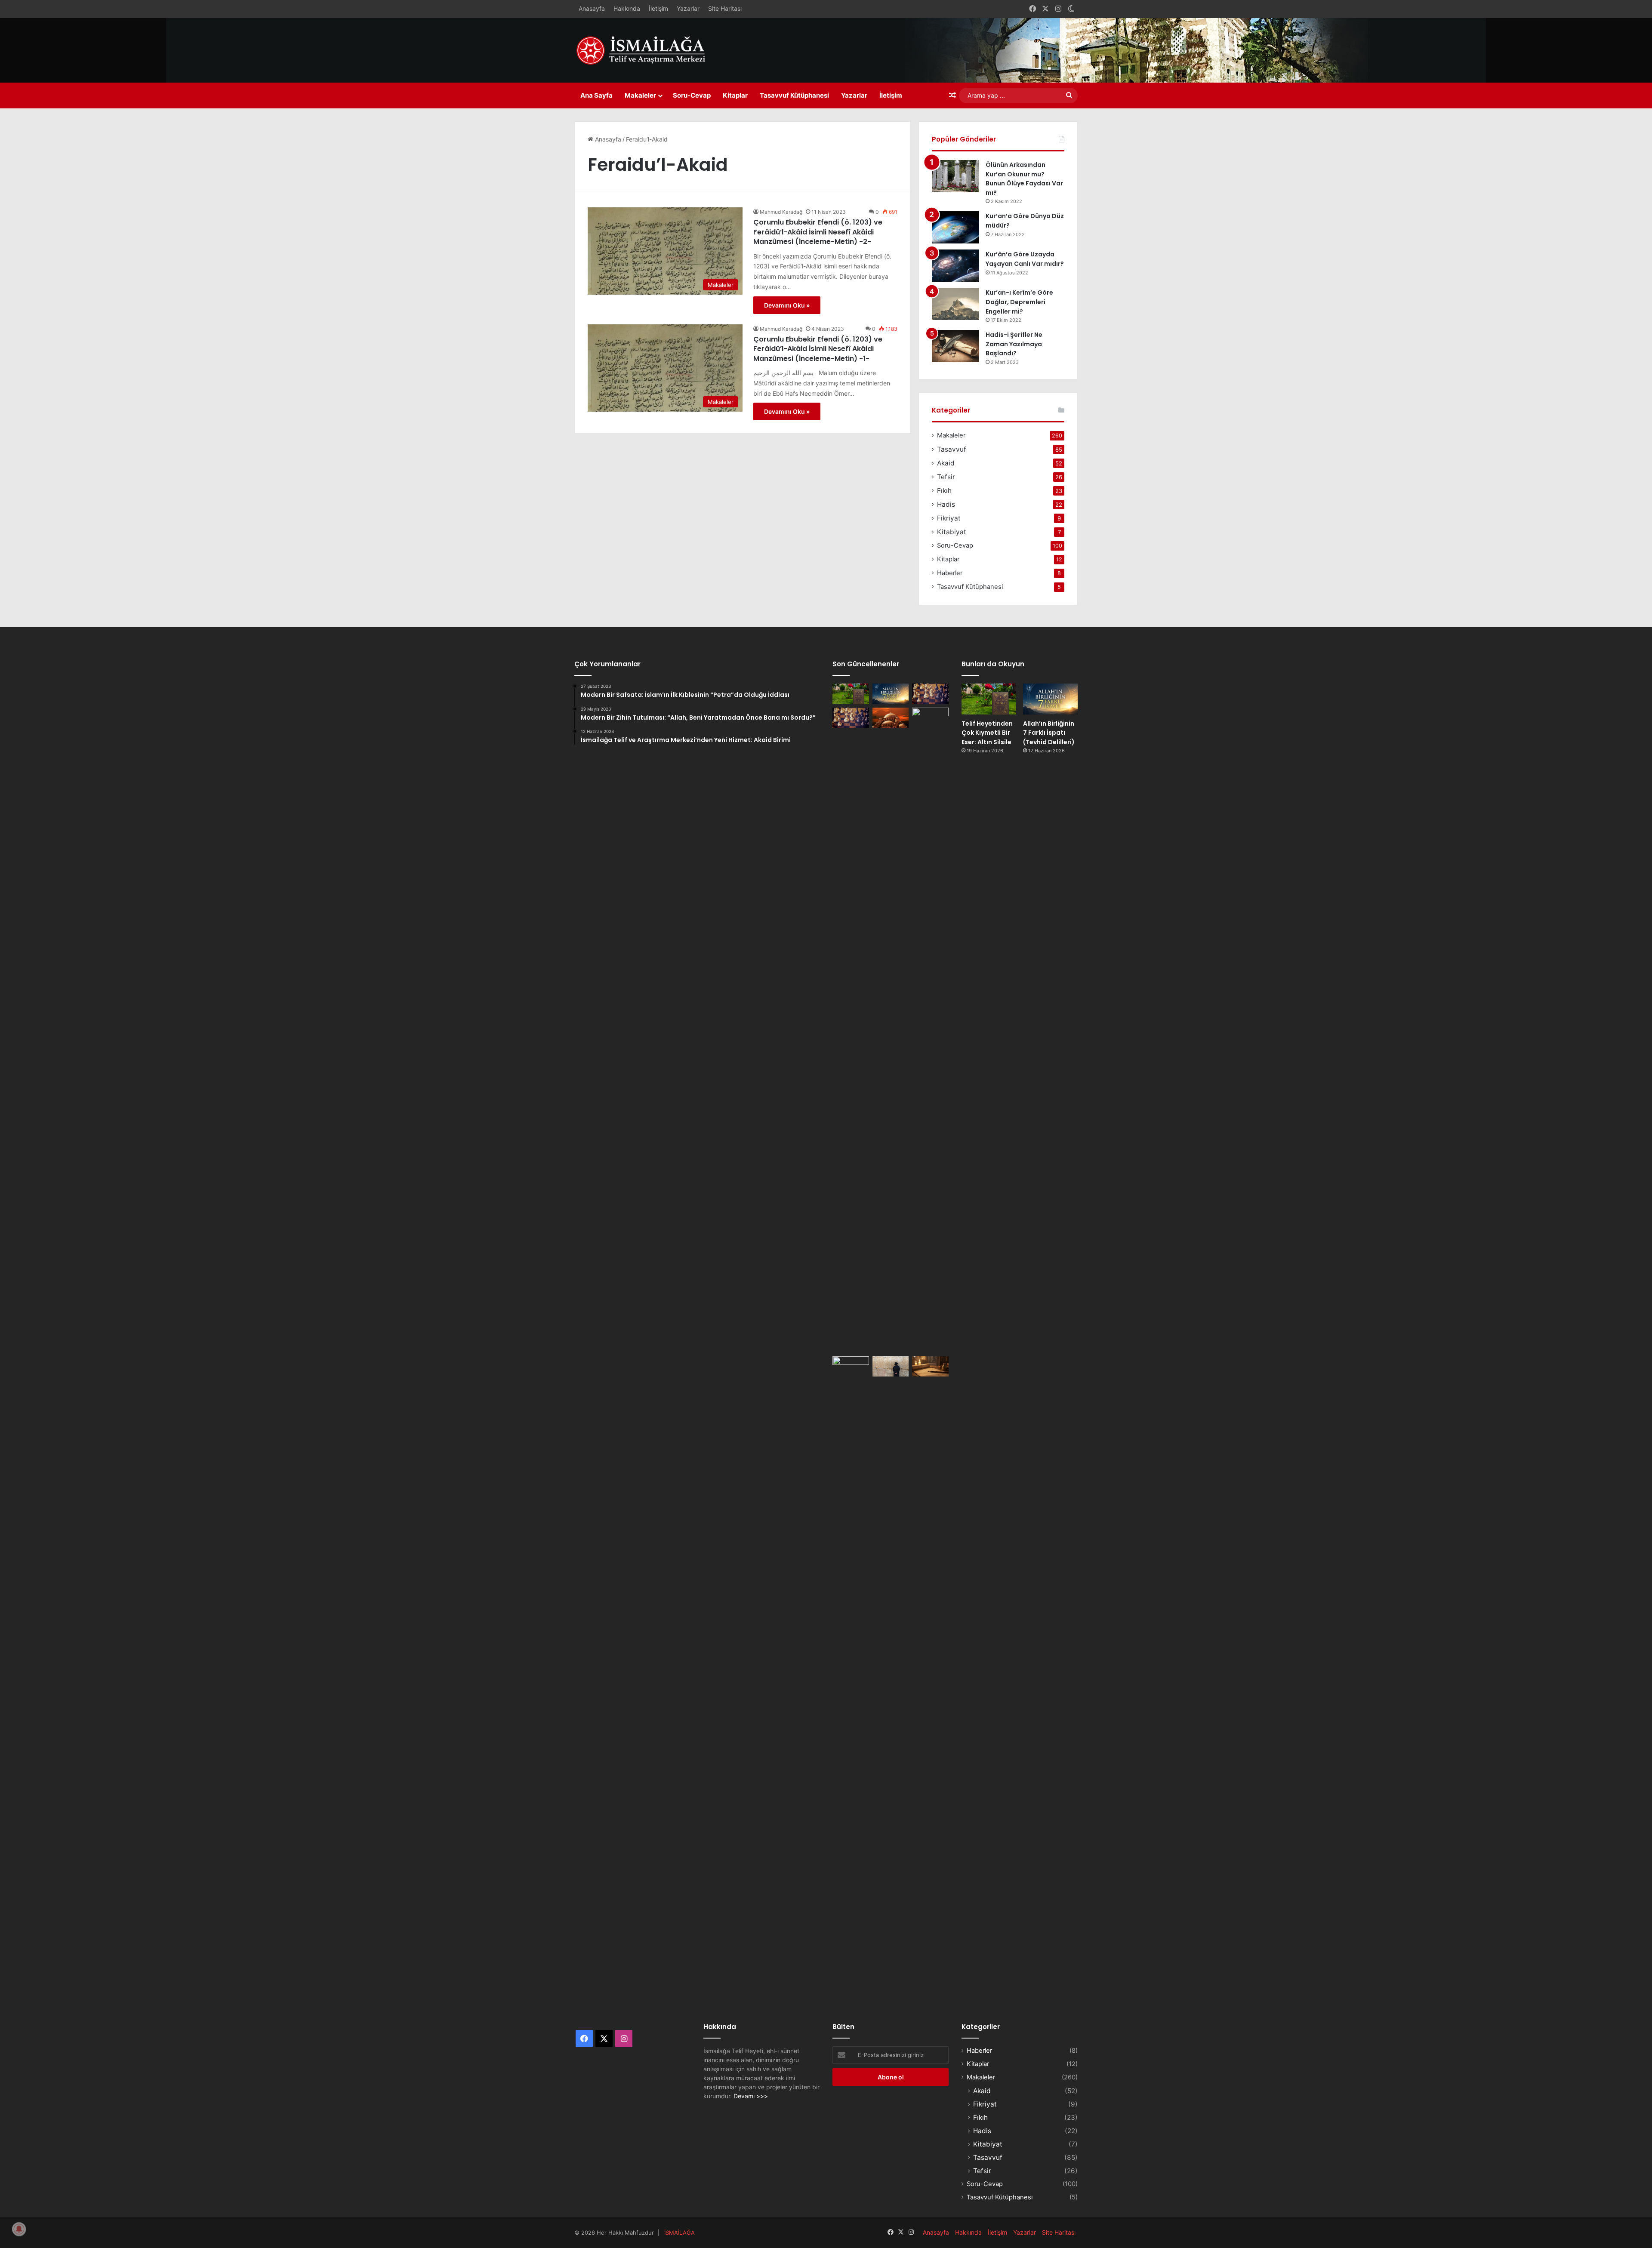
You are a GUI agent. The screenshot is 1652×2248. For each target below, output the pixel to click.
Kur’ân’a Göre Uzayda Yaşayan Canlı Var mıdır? (1025, 259)
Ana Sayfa (596, 95)
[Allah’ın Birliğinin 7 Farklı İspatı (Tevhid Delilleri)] (891, 694)
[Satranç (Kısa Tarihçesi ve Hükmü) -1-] (851, 718)
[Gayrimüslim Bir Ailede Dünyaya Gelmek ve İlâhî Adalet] (891, 718)
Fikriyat (949, 518)
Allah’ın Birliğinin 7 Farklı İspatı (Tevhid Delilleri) (1049, 733)
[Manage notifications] (19, 2229)
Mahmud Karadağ (781, 212)
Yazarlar (688, 8)
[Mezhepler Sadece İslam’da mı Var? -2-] (851, 1679)
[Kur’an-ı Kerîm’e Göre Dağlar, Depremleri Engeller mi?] (955, 304)
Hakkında (627, 8)
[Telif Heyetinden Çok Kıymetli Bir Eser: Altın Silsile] (851, 694)
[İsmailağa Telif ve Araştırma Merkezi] (645, 50)
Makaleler (640, 95)
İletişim (658, 8)
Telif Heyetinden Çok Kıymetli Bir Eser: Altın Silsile (987, 733)
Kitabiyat (952, 532)
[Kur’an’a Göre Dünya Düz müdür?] (955, 227)
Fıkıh (944, 491)
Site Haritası (725, 8)
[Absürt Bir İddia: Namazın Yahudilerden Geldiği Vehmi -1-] (891, 1367)
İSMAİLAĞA (680, 2233)
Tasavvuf (952, 449)
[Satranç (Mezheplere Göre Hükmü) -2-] (930, 694)
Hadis (946, 504)
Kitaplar (735, 95)
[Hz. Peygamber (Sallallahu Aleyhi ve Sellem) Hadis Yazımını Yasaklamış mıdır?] (930, 1367)
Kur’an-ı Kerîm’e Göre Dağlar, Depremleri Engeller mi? (1019, 302)
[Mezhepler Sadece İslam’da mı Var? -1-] (930, 1030)
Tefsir (946, 477)
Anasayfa (592, 8)
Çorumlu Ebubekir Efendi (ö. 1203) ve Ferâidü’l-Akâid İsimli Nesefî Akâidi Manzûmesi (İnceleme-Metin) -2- (818, 232)
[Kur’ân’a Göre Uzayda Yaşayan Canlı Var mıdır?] (955, 266)
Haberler (950, 573)
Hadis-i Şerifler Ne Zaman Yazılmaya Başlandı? (1014, 344)
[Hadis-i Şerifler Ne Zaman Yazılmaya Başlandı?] (955, 346)
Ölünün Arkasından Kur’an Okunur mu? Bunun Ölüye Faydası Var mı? (1024, 179)
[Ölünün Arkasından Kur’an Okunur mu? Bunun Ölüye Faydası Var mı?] (955, 176)
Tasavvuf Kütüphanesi (794, 95)
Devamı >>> (751, 2096)
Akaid (946, 463)
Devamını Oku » (787, 305)
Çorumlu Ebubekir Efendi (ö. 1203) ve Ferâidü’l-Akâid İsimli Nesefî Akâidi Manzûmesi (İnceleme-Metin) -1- (818, 349)
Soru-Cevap (692, 95)
